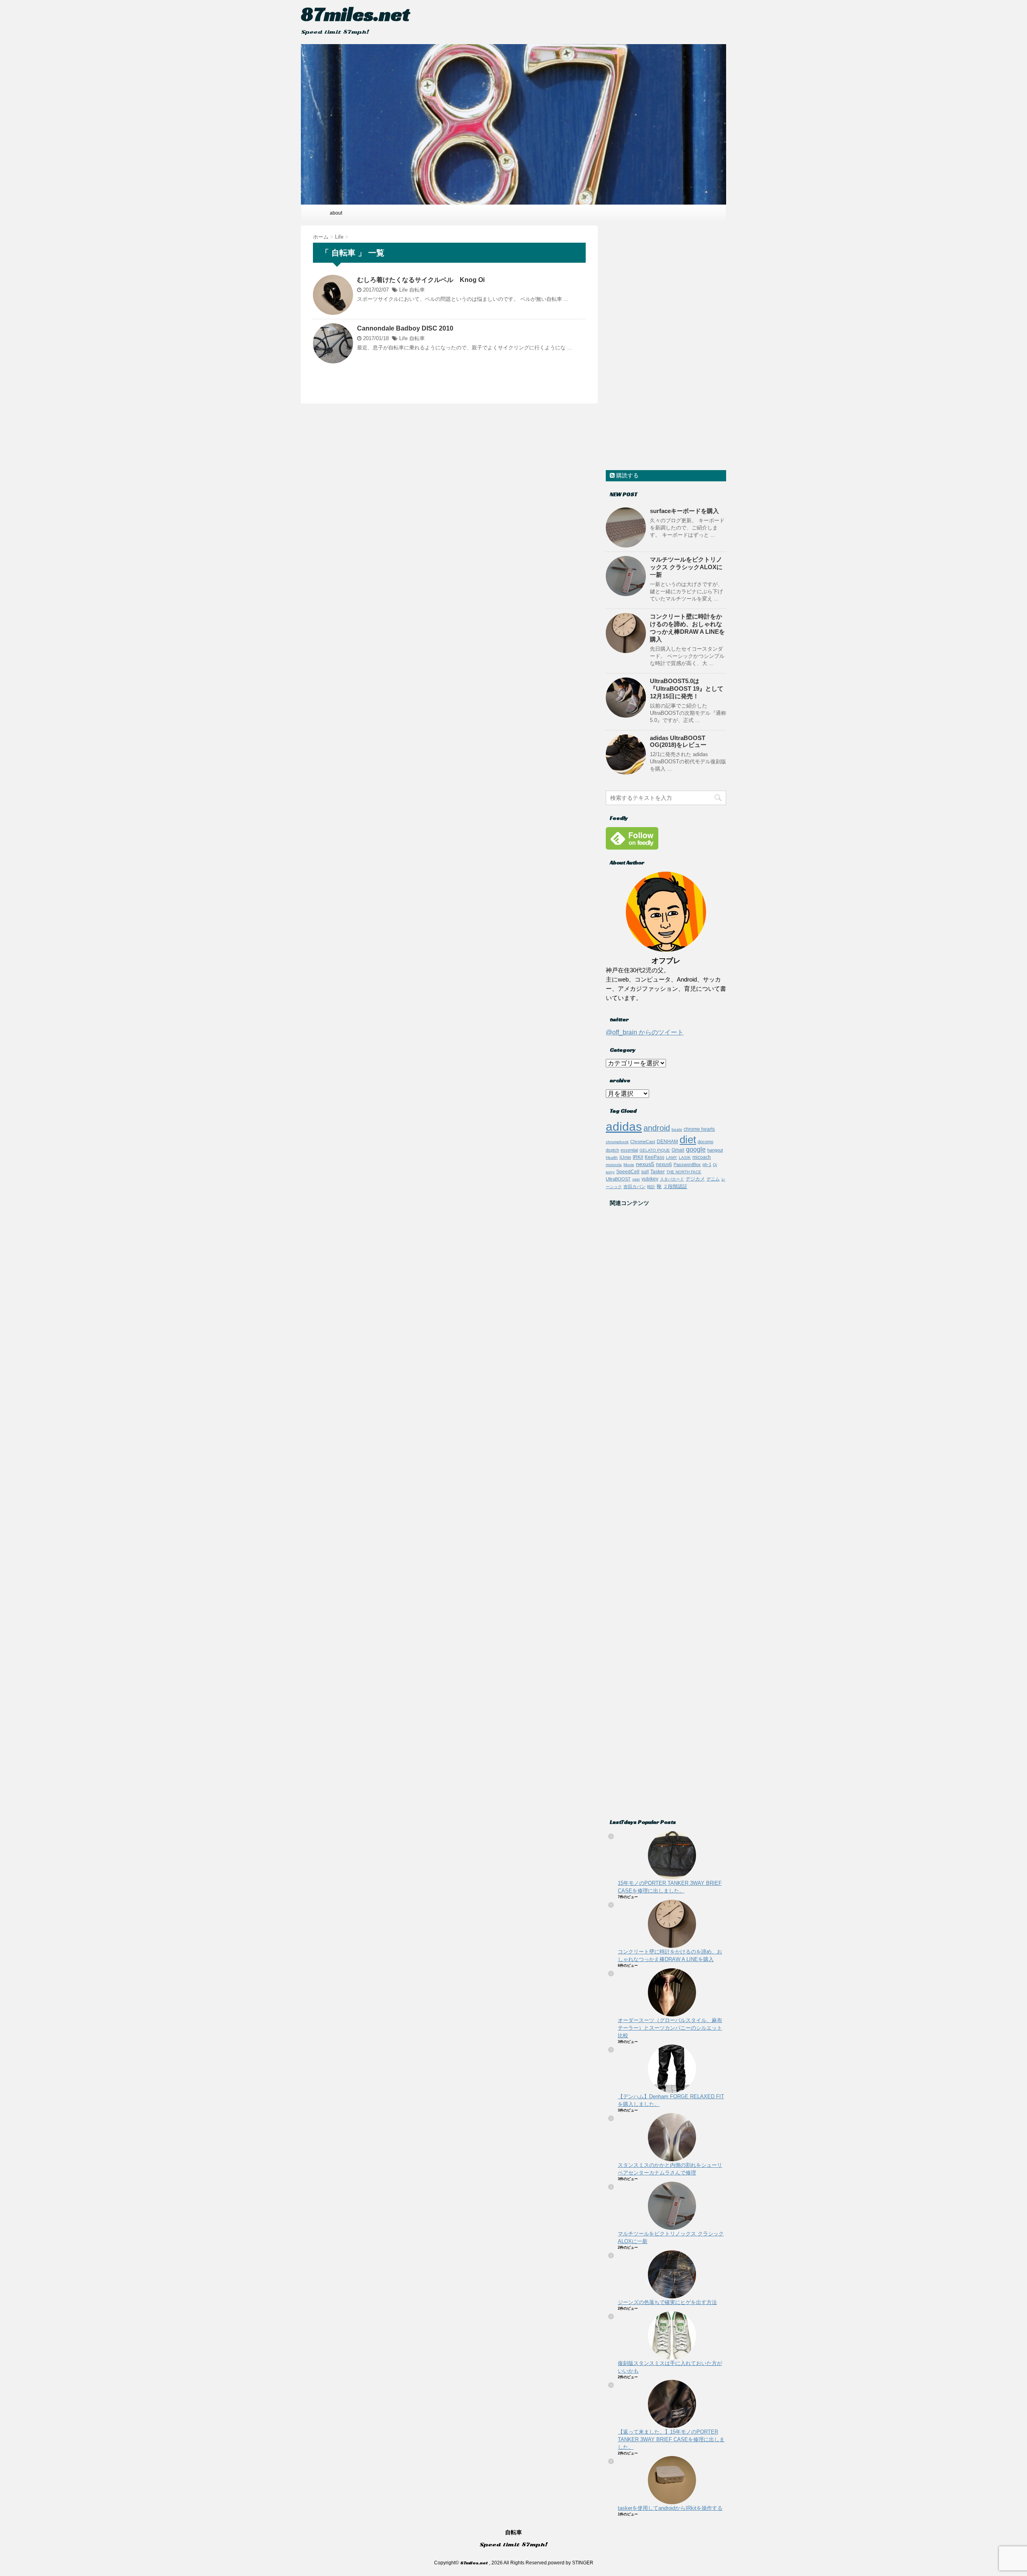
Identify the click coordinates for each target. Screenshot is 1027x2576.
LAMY (672, 1157)
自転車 (417, 290)
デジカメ (695, 1179)
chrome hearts (699, 1129)
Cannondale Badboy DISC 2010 (405, 328)
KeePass (655, 1157)
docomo (705, 1142)
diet (688, 1140)
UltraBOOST (618, 1179)
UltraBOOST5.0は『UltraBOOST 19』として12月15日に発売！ (687, 689)
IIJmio (625, 1157)
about (336, 213)
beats (677, 1129)
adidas (624, 1127)
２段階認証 (675, 1187)
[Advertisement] (666, 346)
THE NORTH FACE (684, 1172)
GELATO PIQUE (655, 1150)
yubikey (650, 1179)
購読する (627, 475)
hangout (715, 1150)
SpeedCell (628, 1171)
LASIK (685, 1157)
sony (610, 1172)
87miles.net (355, 14)
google (696, 1149)
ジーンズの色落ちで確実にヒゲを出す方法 (667, 2302)
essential (629, 1150)
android (657, 1128)
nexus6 (664, 1164)
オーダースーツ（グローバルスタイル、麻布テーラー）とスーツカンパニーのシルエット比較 (670, 2028)
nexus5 (645, 1164)
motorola (614, 1165)
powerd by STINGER (571, 2563)
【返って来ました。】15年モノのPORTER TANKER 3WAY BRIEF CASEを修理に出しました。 (671, 2439)
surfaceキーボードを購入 (684, 511)
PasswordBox (687, 1164)
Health (612, 1157)
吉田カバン (634, 1187)
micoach (702, 1157)
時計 (651, 1187)
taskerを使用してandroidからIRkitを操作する (670, 2508)
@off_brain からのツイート (645, 1032)
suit (645, 1172)
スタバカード (672, 1179)
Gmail (678, 1150)
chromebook (617, 1142)
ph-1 (707, 1164)
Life (403, 290)
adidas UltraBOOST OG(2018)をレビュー (678, 741)
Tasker (658, 1171)
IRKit (638, 1157)
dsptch (612, 1150)
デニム (713, 1179)
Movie (629, 1165)
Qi (715, 1165)
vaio (636, 1179)
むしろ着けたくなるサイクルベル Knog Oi (421, 280)
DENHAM (667, 1141)
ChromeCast (643, 1142)
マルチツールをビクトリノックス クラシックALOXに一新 (686, 567)
